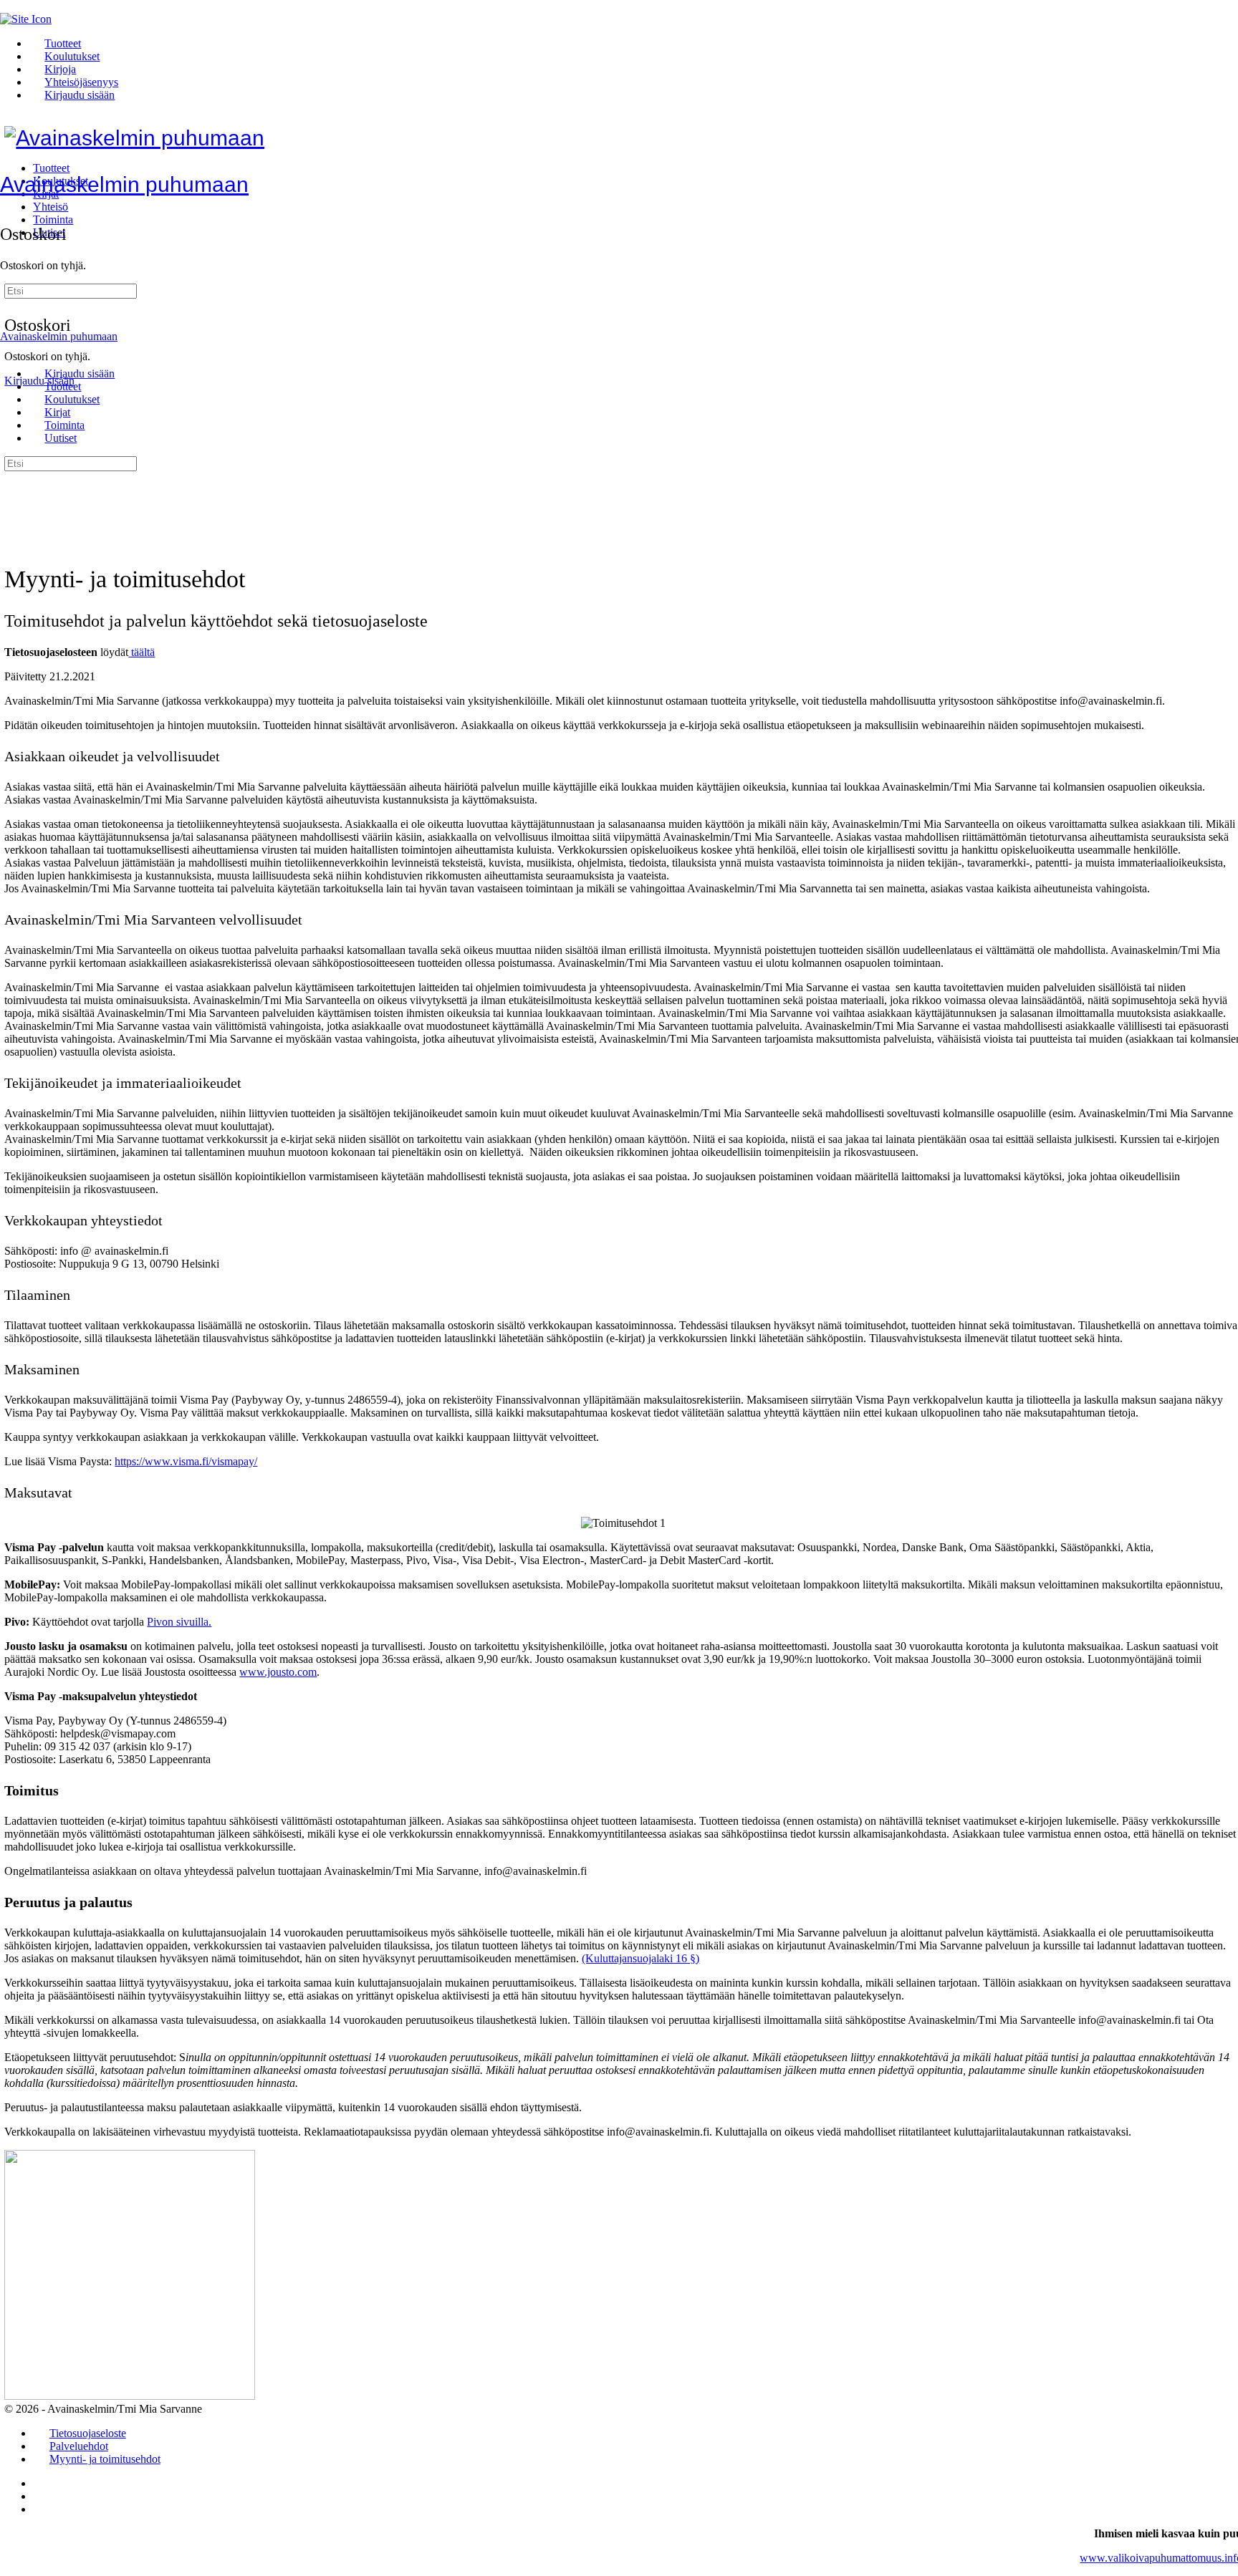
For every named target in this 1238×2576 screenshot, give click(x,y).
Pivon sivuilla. (179, 1622)
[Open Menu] (8, 166)
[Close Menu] (8, 349)
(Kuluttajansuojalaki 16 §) (640, 1958)
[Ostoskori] (8, 203)
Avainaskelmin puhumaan (124, 184)
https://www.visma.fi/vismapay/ (186, 1461)
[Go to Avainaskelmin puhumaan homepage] (134, 138)
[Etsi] (12, 281)
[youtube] (41, 2509)
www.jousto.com (278, 1672)
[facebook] (41, 2496)
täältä (141, 652)
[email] (41, 2483)
